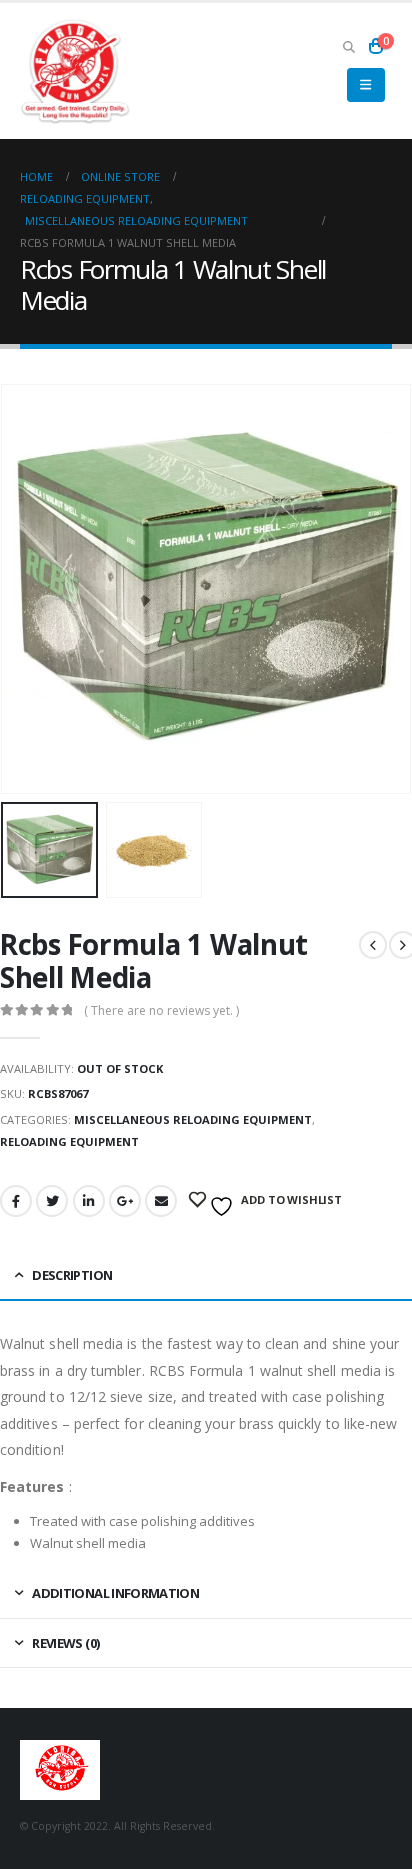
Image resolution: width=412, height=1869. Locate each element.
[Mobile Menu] (365, 85)
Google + (125, 1201)
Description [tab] (72, 1275)
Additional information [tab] (115, 1593)
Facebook (16, 1201)
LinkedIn (89, 1201)
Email (161, 1201)
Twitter (52, 1201)
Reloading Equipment (69, 1141)
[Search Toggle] (348, 46)
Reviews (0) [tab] (65, 1643)
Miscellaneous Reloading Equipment (193, 1119)
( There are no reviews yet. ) (161, 1010)
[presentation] (25, 589)
